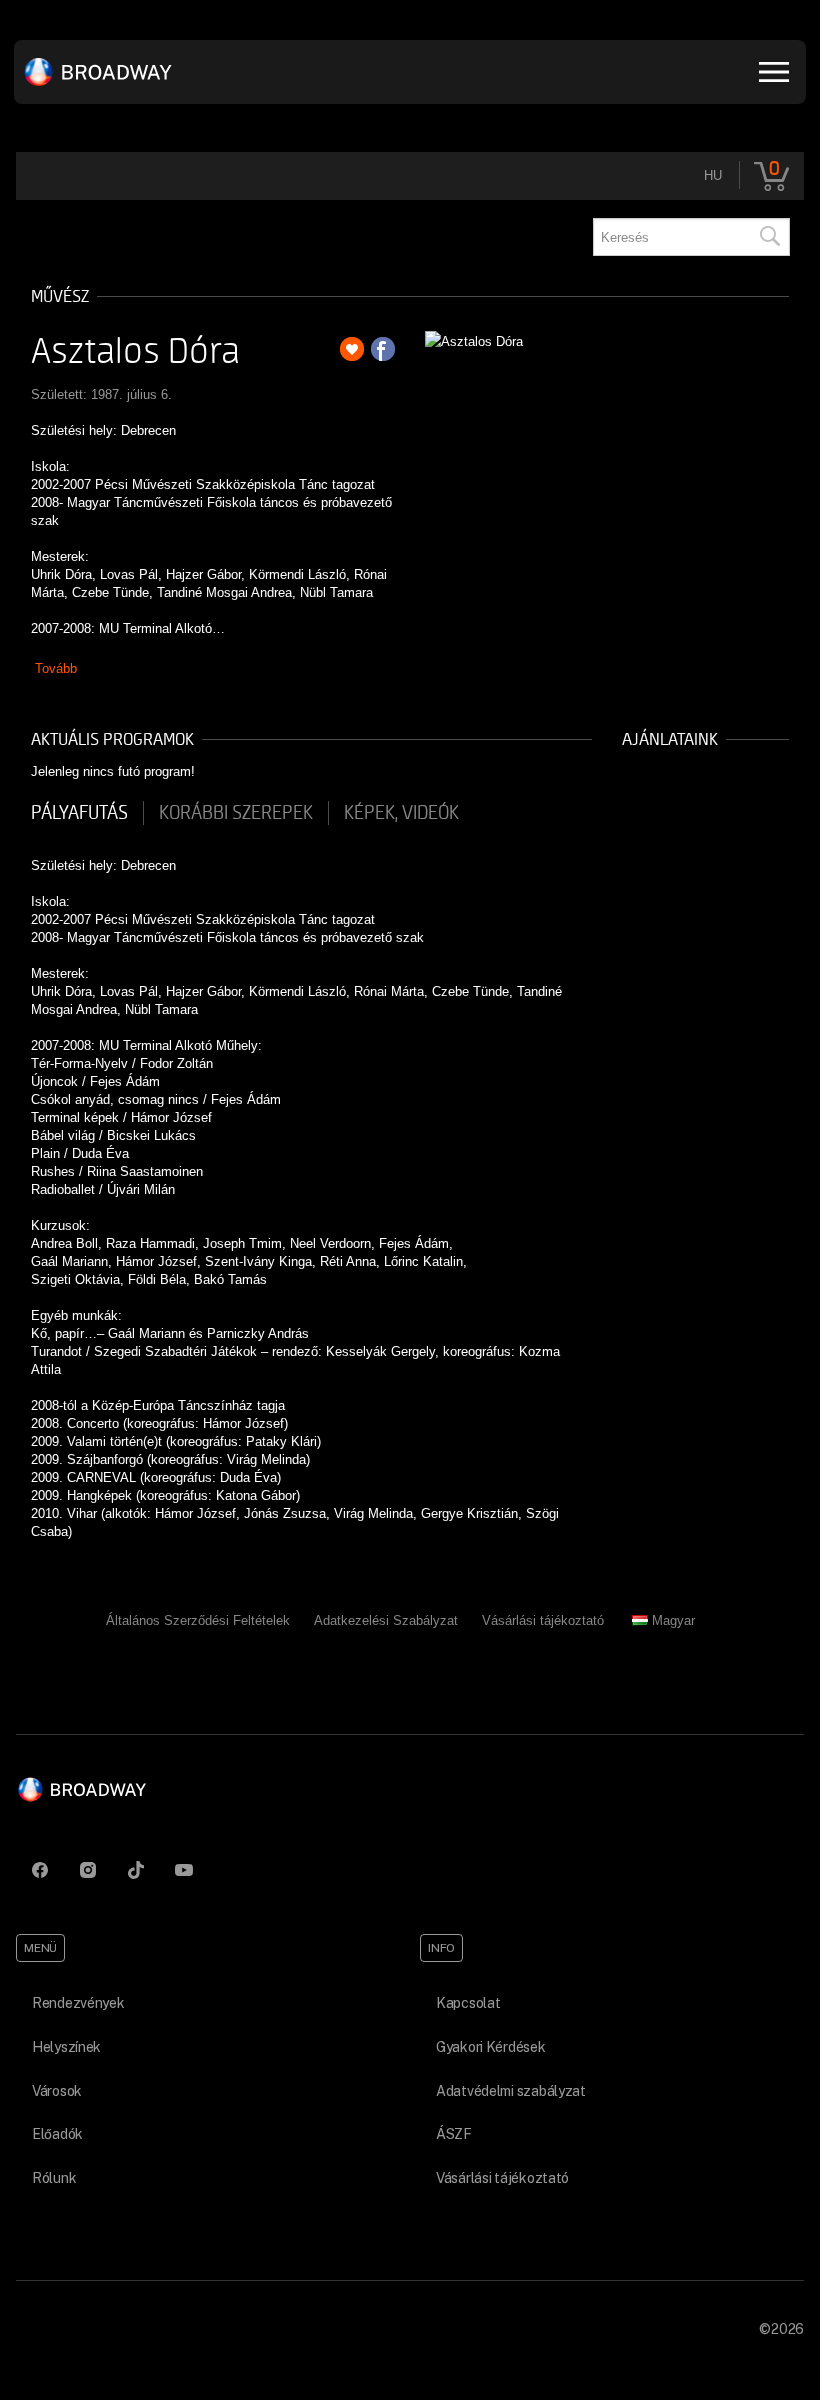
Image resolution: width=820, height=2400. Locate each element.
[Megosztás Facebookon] (383, 349)
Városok (57, 2091)
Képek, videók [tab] (401, 813)
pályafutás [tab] (79, 813)
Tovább (56, 668)
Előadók (57, 2134)
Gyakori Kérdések (491, 2047)
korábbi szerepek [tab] (236, 813)
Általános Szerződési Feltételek (198, 1620)
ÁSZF (454, 2134)
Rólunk (54, 2178)
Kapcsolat (468, 2003)
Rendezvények (78, 2003)
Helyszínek (66, 2047)
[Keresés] (769, 237)
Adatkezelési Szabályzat (386, 1620)
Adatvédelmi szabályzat (511, 2091)
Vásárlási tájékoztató (543, 1620)
